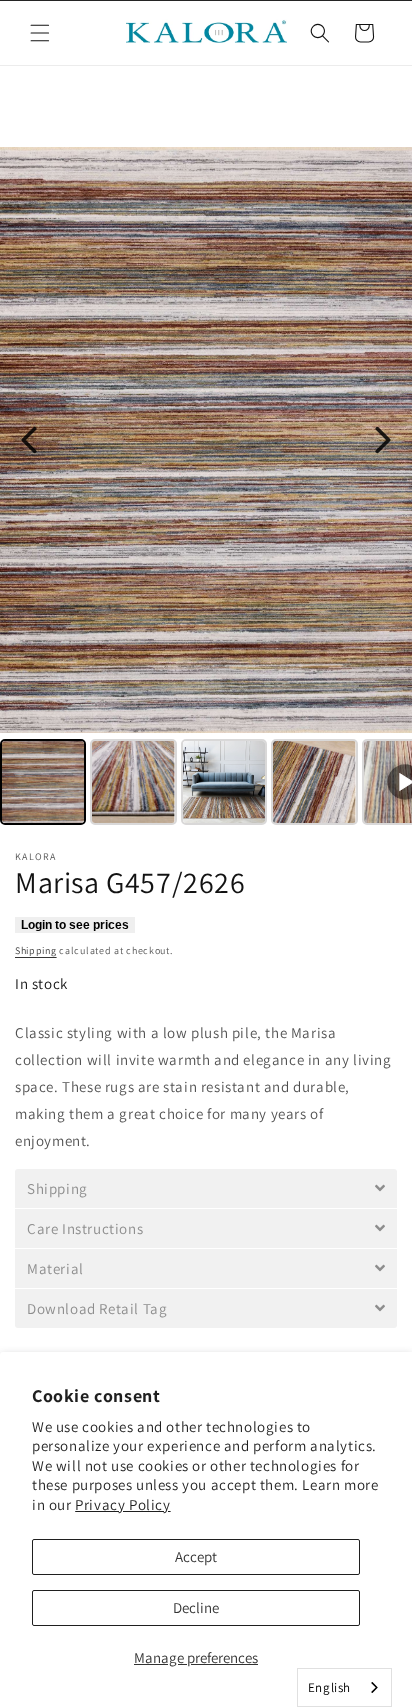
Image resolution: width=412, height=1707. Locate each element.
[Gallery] (206, 489)
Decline (196, 1607)
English (329, 1687)
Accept (196, 1556)
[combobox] (344, 1687)
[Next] (383, 440)
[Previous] (29, 440)
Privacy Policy (122, 1504)
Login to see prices (75, 925)
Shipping (36, 950)
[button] (40, 33)
